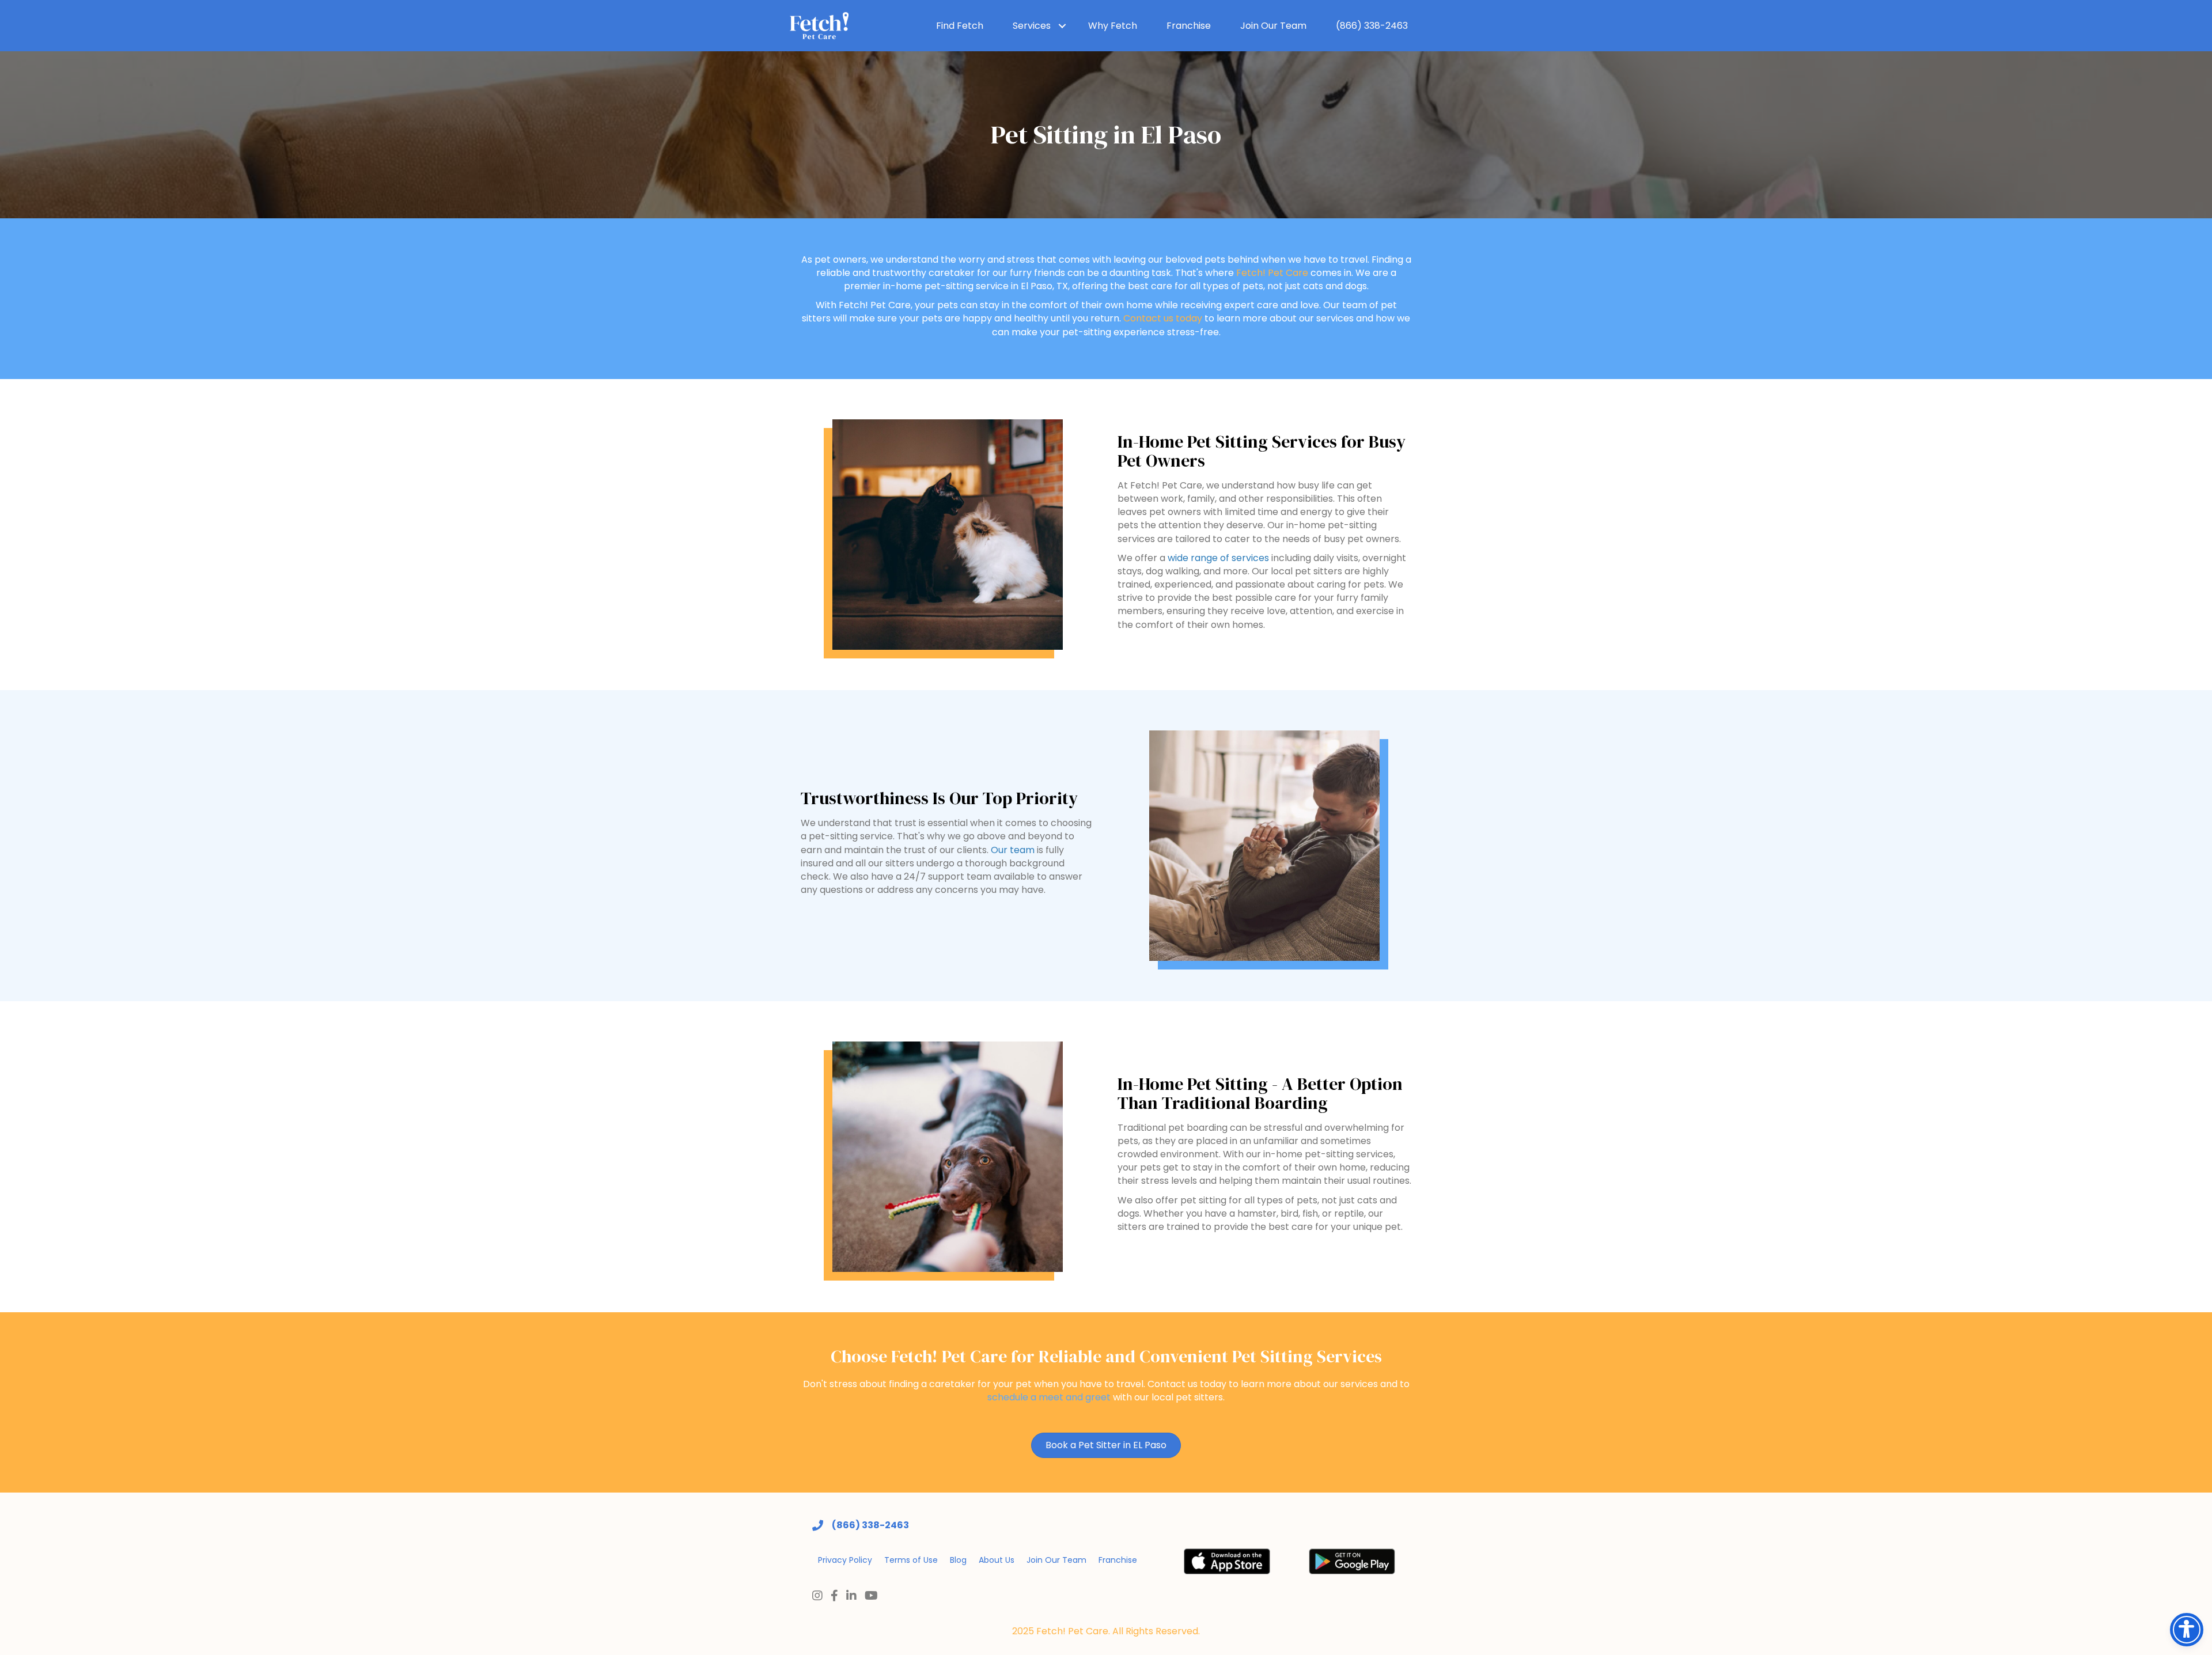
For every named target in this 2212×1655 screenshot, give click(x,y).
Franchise (1189, 26)
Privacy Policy (845, 1560)
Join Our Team (1273, 26)
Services (1032, 26)
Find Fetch (960, 26)
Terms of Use (911, 1560)
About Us (997, 1560)
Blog (958, 1560)
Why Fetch (1113, 26)
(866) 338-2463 (1372, 26)
